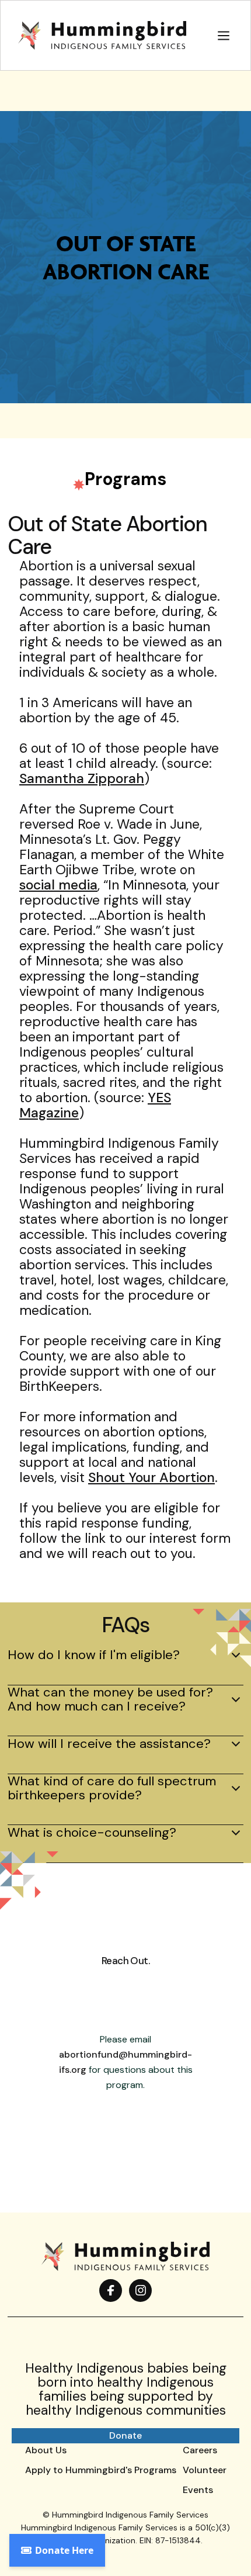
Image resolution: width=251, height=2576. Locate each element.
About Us (46, 2450)
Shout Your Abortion (151, 1477)
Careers (200, 2450)
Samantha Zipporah (82, 778)
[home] (99, 36)
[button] (224, 35)
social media (58, 885)
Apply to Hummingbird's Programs (101, 2470)
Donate (125, 2435)
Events (198, 2490)
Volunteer (205, 2470)
